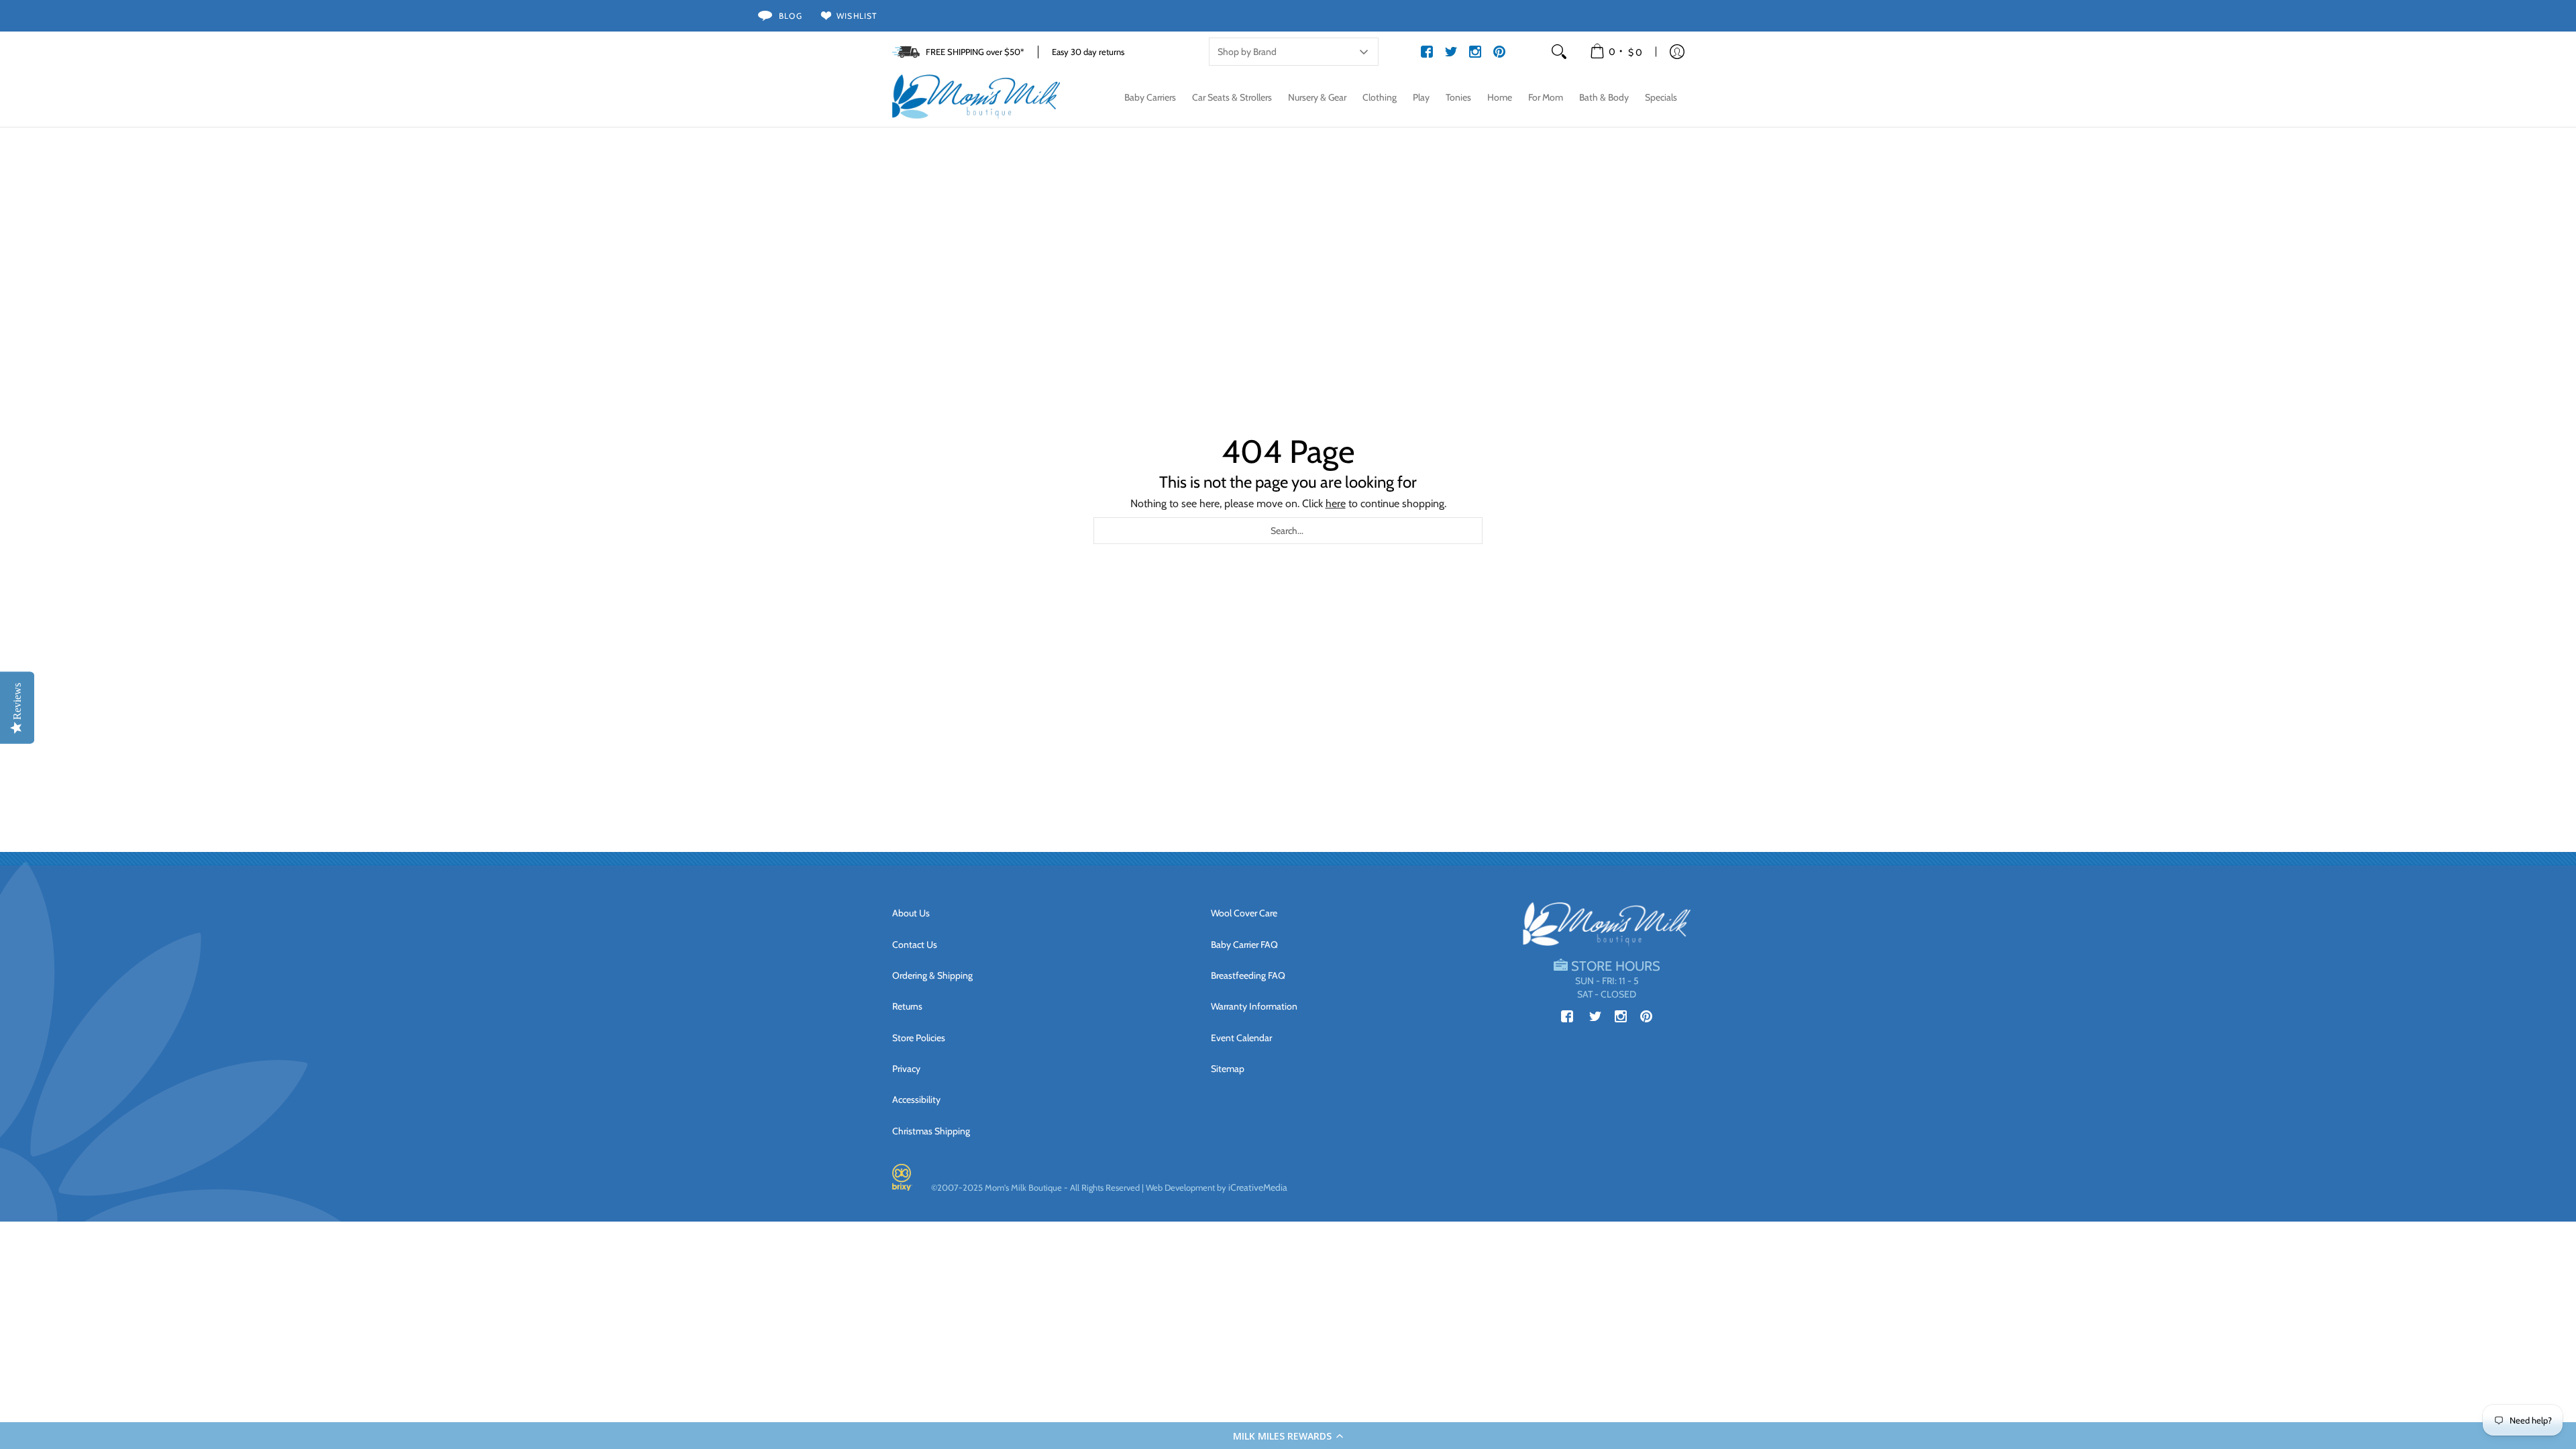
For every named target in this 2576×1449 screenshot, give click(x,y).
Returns (907, 1006)
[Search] (1559, 52)
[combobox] (1288, 531)
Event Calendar (1241, 1038)
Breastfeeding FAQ (1248, 975)
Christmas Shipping (931, 1131)
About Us (911, 913)
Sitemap (1228, 1069)
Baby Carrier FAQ (1244, 945)
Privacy (906, 1069)
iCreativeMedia (1258, 1187)
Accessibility (916, 1099)
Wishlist (857, 16)
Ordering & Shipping (932, 975)
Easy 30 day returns (1088, 52)
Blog (791, 16)
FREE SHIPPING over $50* (975, 52)
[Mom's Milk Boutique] (976, 97)
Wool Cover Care (1244, 913)
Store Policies (919, 1038)
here (1336, 503)
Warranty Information (1254, 1006)
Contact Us (915, 945)
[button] (1288, 1436)
